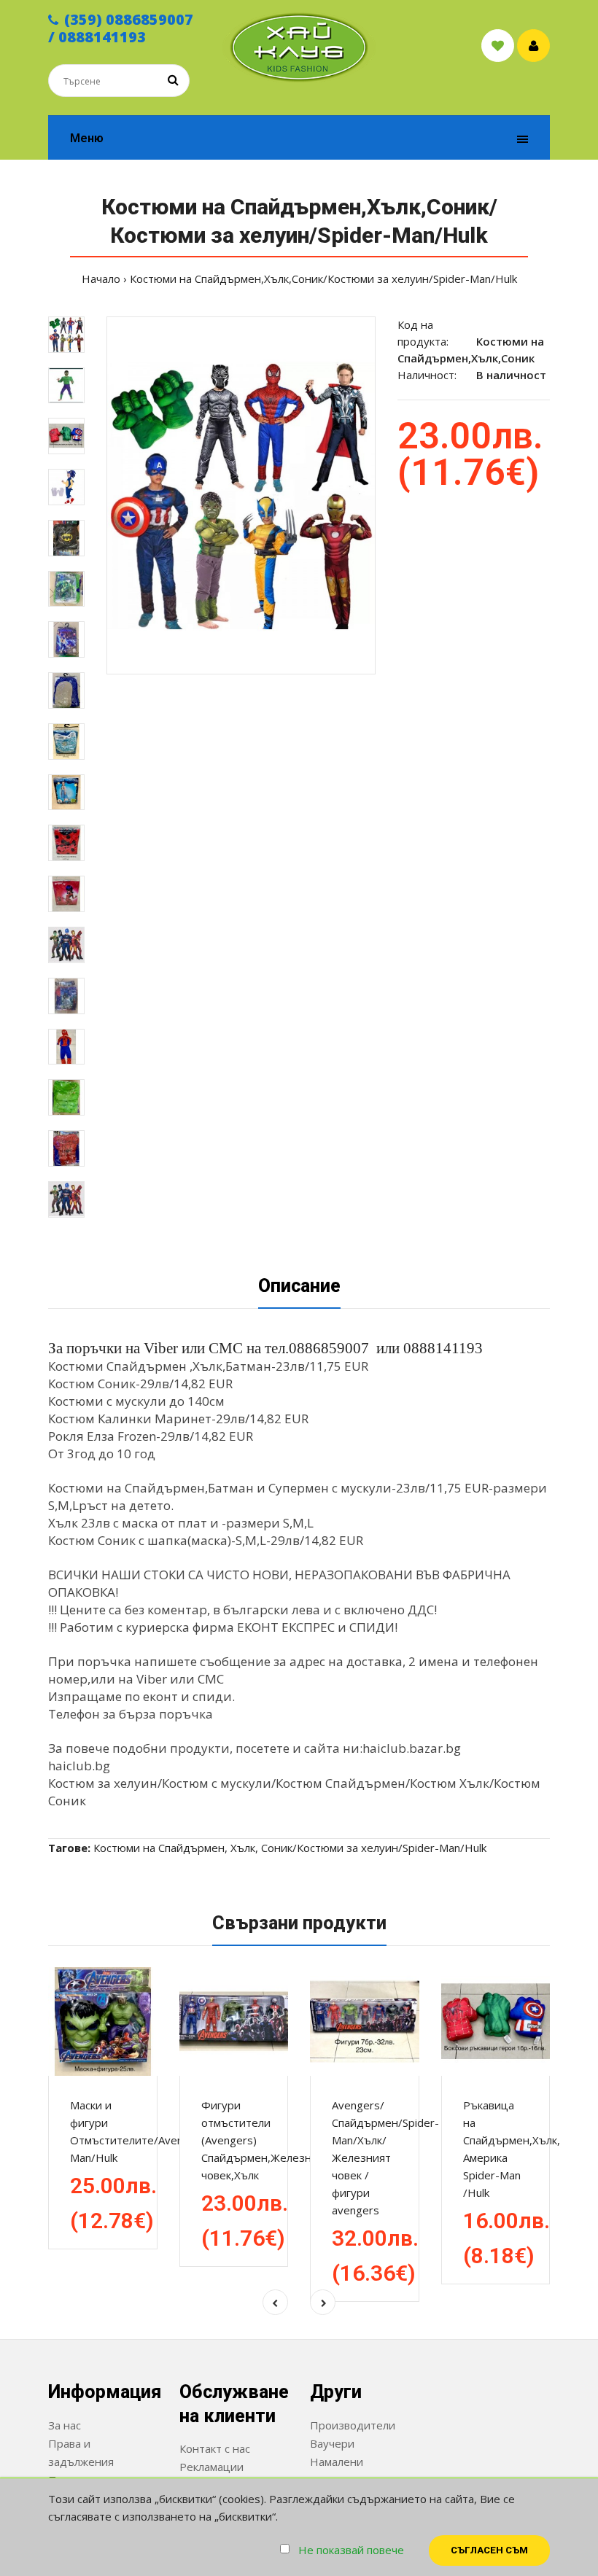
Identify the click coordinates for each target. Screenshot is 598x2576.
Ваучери (332, 2443)
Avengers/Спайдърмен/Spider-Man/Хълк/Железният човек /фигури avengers (385, 2157)
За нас (65, 2425)
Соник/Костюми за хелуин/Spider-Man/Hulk (374, 1848)
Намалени (337, 2462)
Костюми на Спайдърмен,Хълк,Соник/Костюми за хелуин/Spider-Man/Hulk (323, 279)
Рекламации (211, 2467)
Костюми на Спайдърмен (159, 1848)
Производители (353, 2425)
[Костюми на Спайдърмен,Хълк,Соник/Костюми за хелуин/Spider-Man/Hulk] (241, 495)
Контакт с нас (215, 2448)
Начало (101, 279)
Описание (299, 1286)
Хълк (243, 1848)
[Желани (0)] (498, 46)
